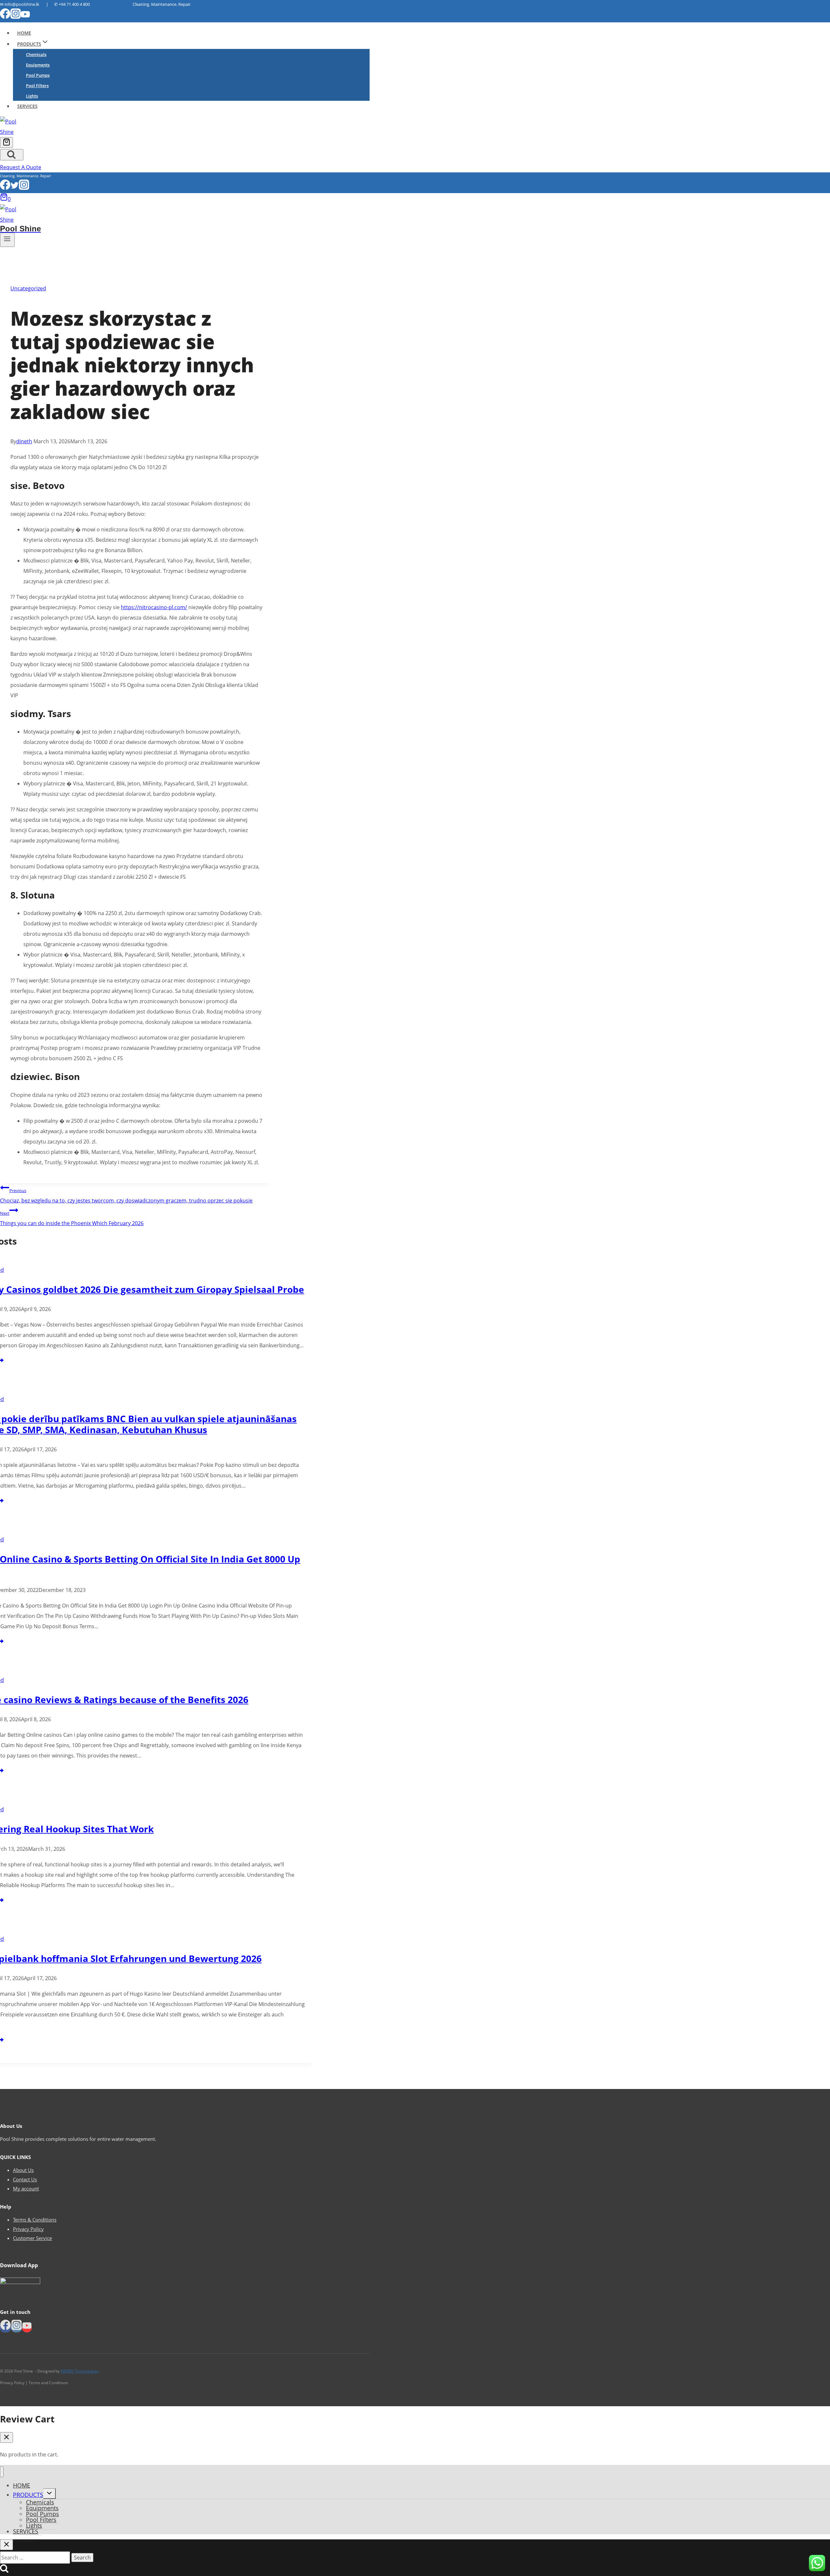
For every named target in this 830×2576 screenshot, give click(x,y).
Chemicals (36, 54)
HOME (24, 33)
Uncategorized (28, 288)
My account (26, 2188)
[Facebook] (5, 17)
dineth (24, 441)
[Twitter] (15, 188)
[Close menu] (2, 2472)
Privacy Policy (28, 2229)
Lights (32, 96)
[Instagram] (16, 17)
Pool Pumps (38, 75)
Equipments (38, 65)
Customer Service (32, 2238)
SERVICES (27, 106)
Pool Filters (37, 86)
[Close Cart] (6, 2437)
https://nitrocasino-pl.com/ (154, 607)
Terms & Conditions (35, 2220)
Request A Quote (21, 167)
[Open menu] (7, 240)
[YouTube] (25, 17)
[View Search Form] (12, 155)
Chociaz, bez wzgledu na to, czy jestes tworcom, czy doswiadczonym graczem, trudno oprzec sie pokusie (126, 1196)
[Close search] (6, 2545)
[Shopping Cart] (6, 142)
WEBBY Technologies (80, 2371)
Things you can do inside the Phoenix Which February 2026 (72, 1218)
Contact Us (25, 2179)
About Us (23, 2170)
